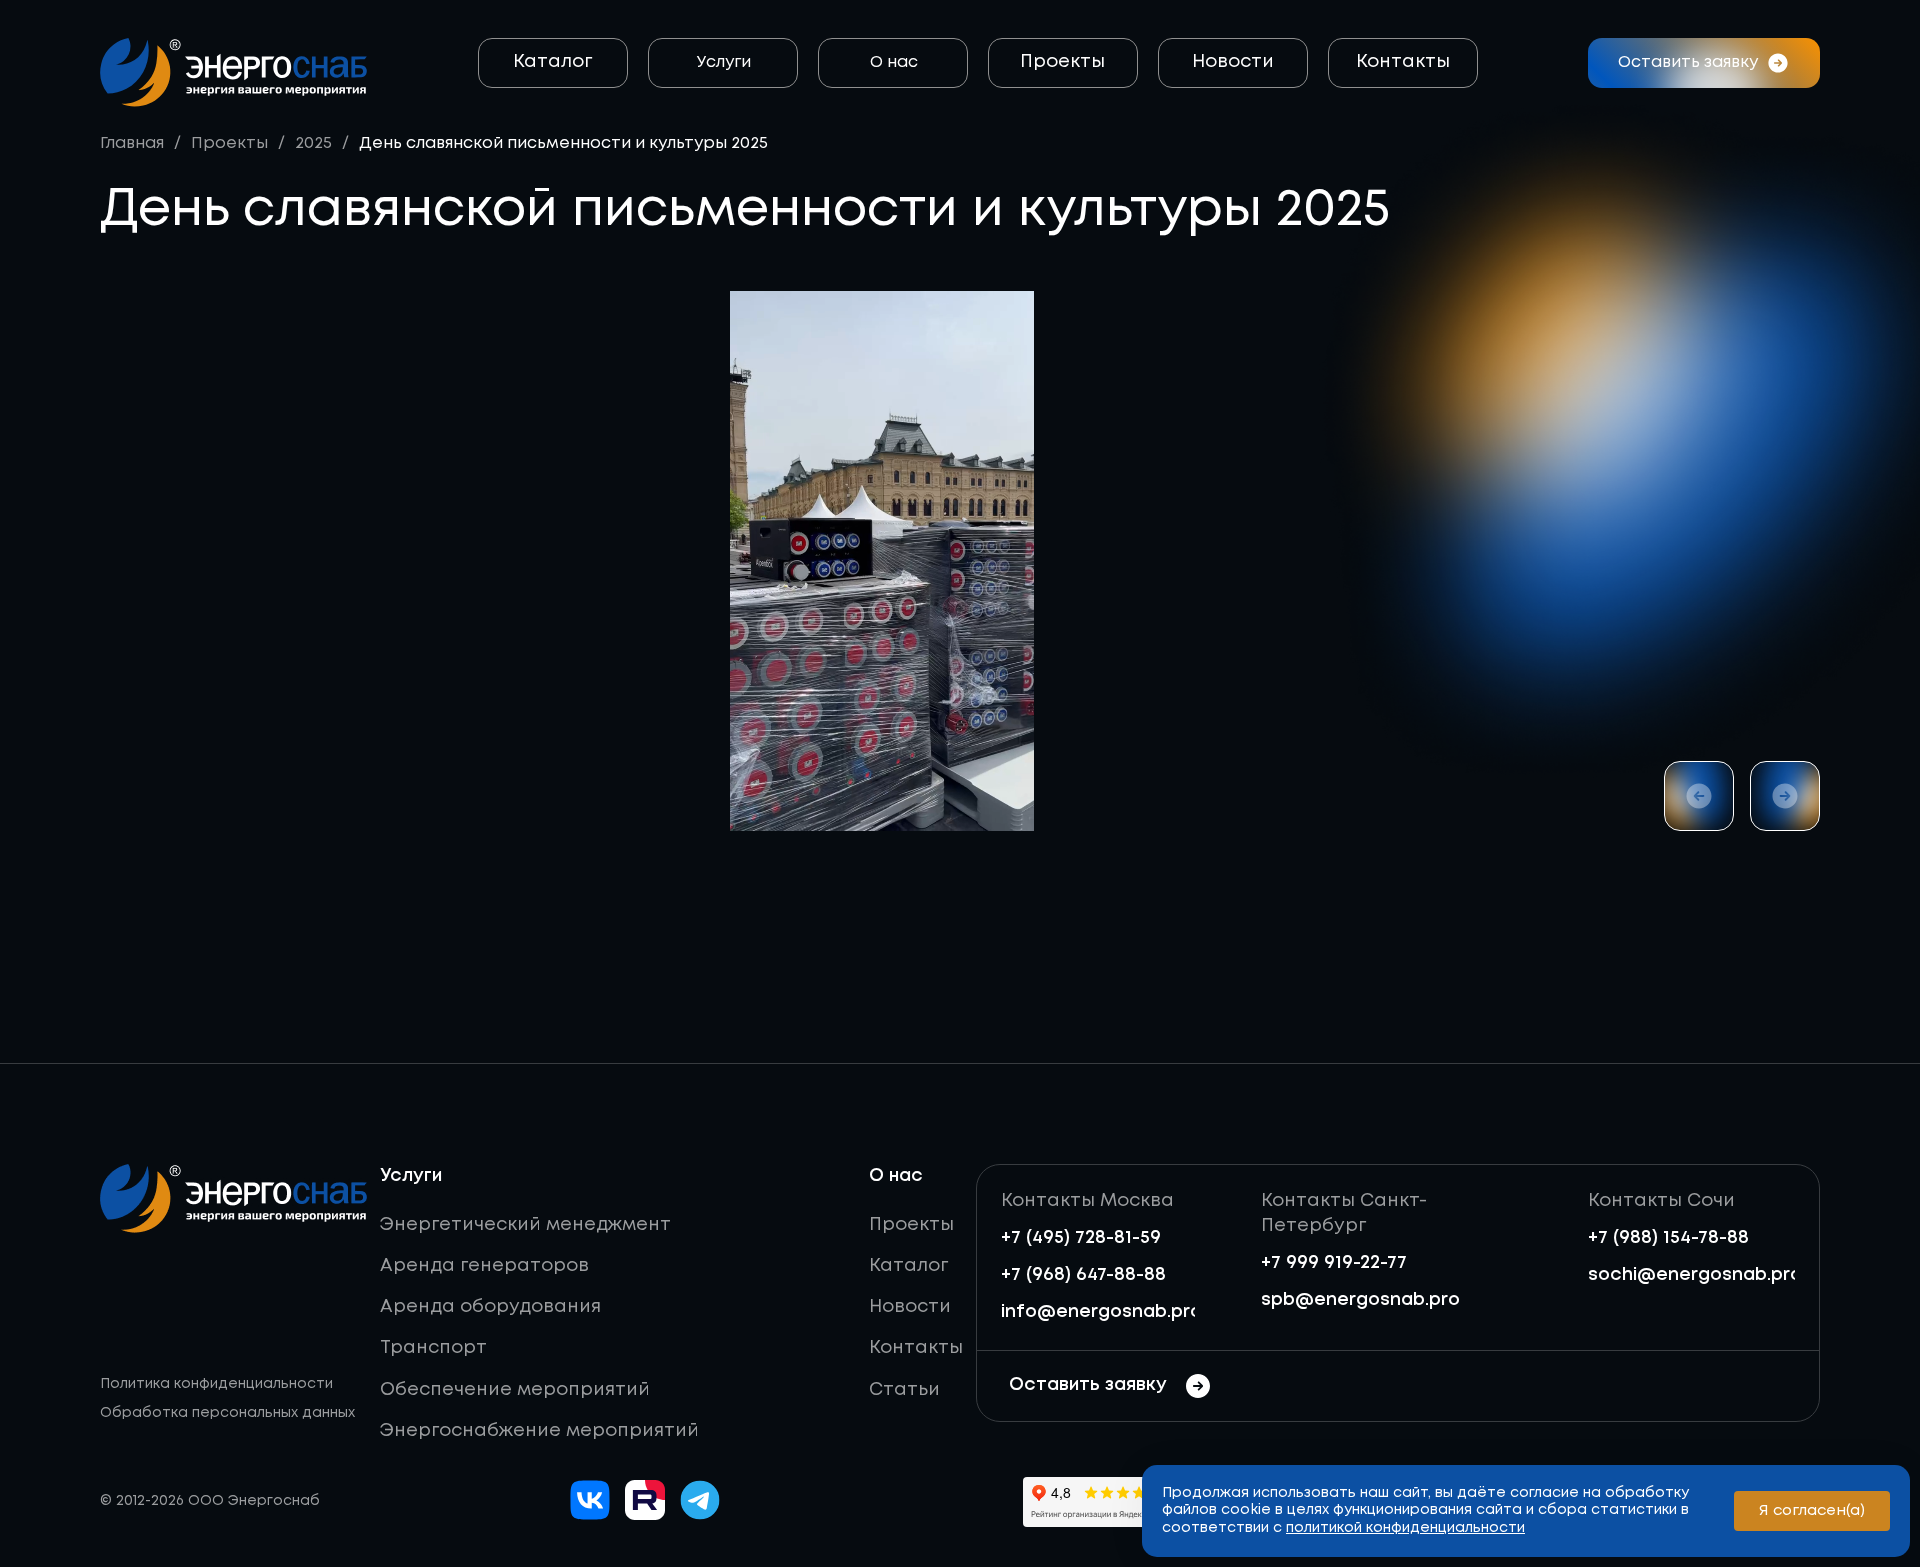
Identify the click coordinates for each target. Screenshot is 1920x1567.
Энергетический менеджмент (525, 1225)
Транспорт (433, 1348)
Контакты (1403, 62)
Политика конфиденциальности (216, 1384)
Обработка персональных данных (227, 1413)
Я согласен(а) (1812, 1511)
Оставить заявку (1088, 1385)
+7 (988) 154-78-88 (1668, 1238)
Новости (1233, 62)
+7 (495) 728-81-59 (1081, 1238)
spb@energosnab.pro (1360, 1300)
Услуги (724, 62)
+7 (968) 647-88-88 (1083, 1275)
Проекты (1062, 62)
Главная (132, 143)
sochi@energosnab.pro (1695, 1275)
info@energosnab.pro (1101, 1312)
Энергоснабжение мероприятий (539, 1431)
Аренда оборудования (490, 1307)
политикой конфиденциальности (1405, 1528)
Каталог (552, 62)
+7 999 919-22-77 (1334, 1263)
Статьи (904, 1390)
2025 (313, 143)
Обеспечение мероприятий (515, 1390)
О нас (894, 62)
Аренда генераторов (484, 1266)
